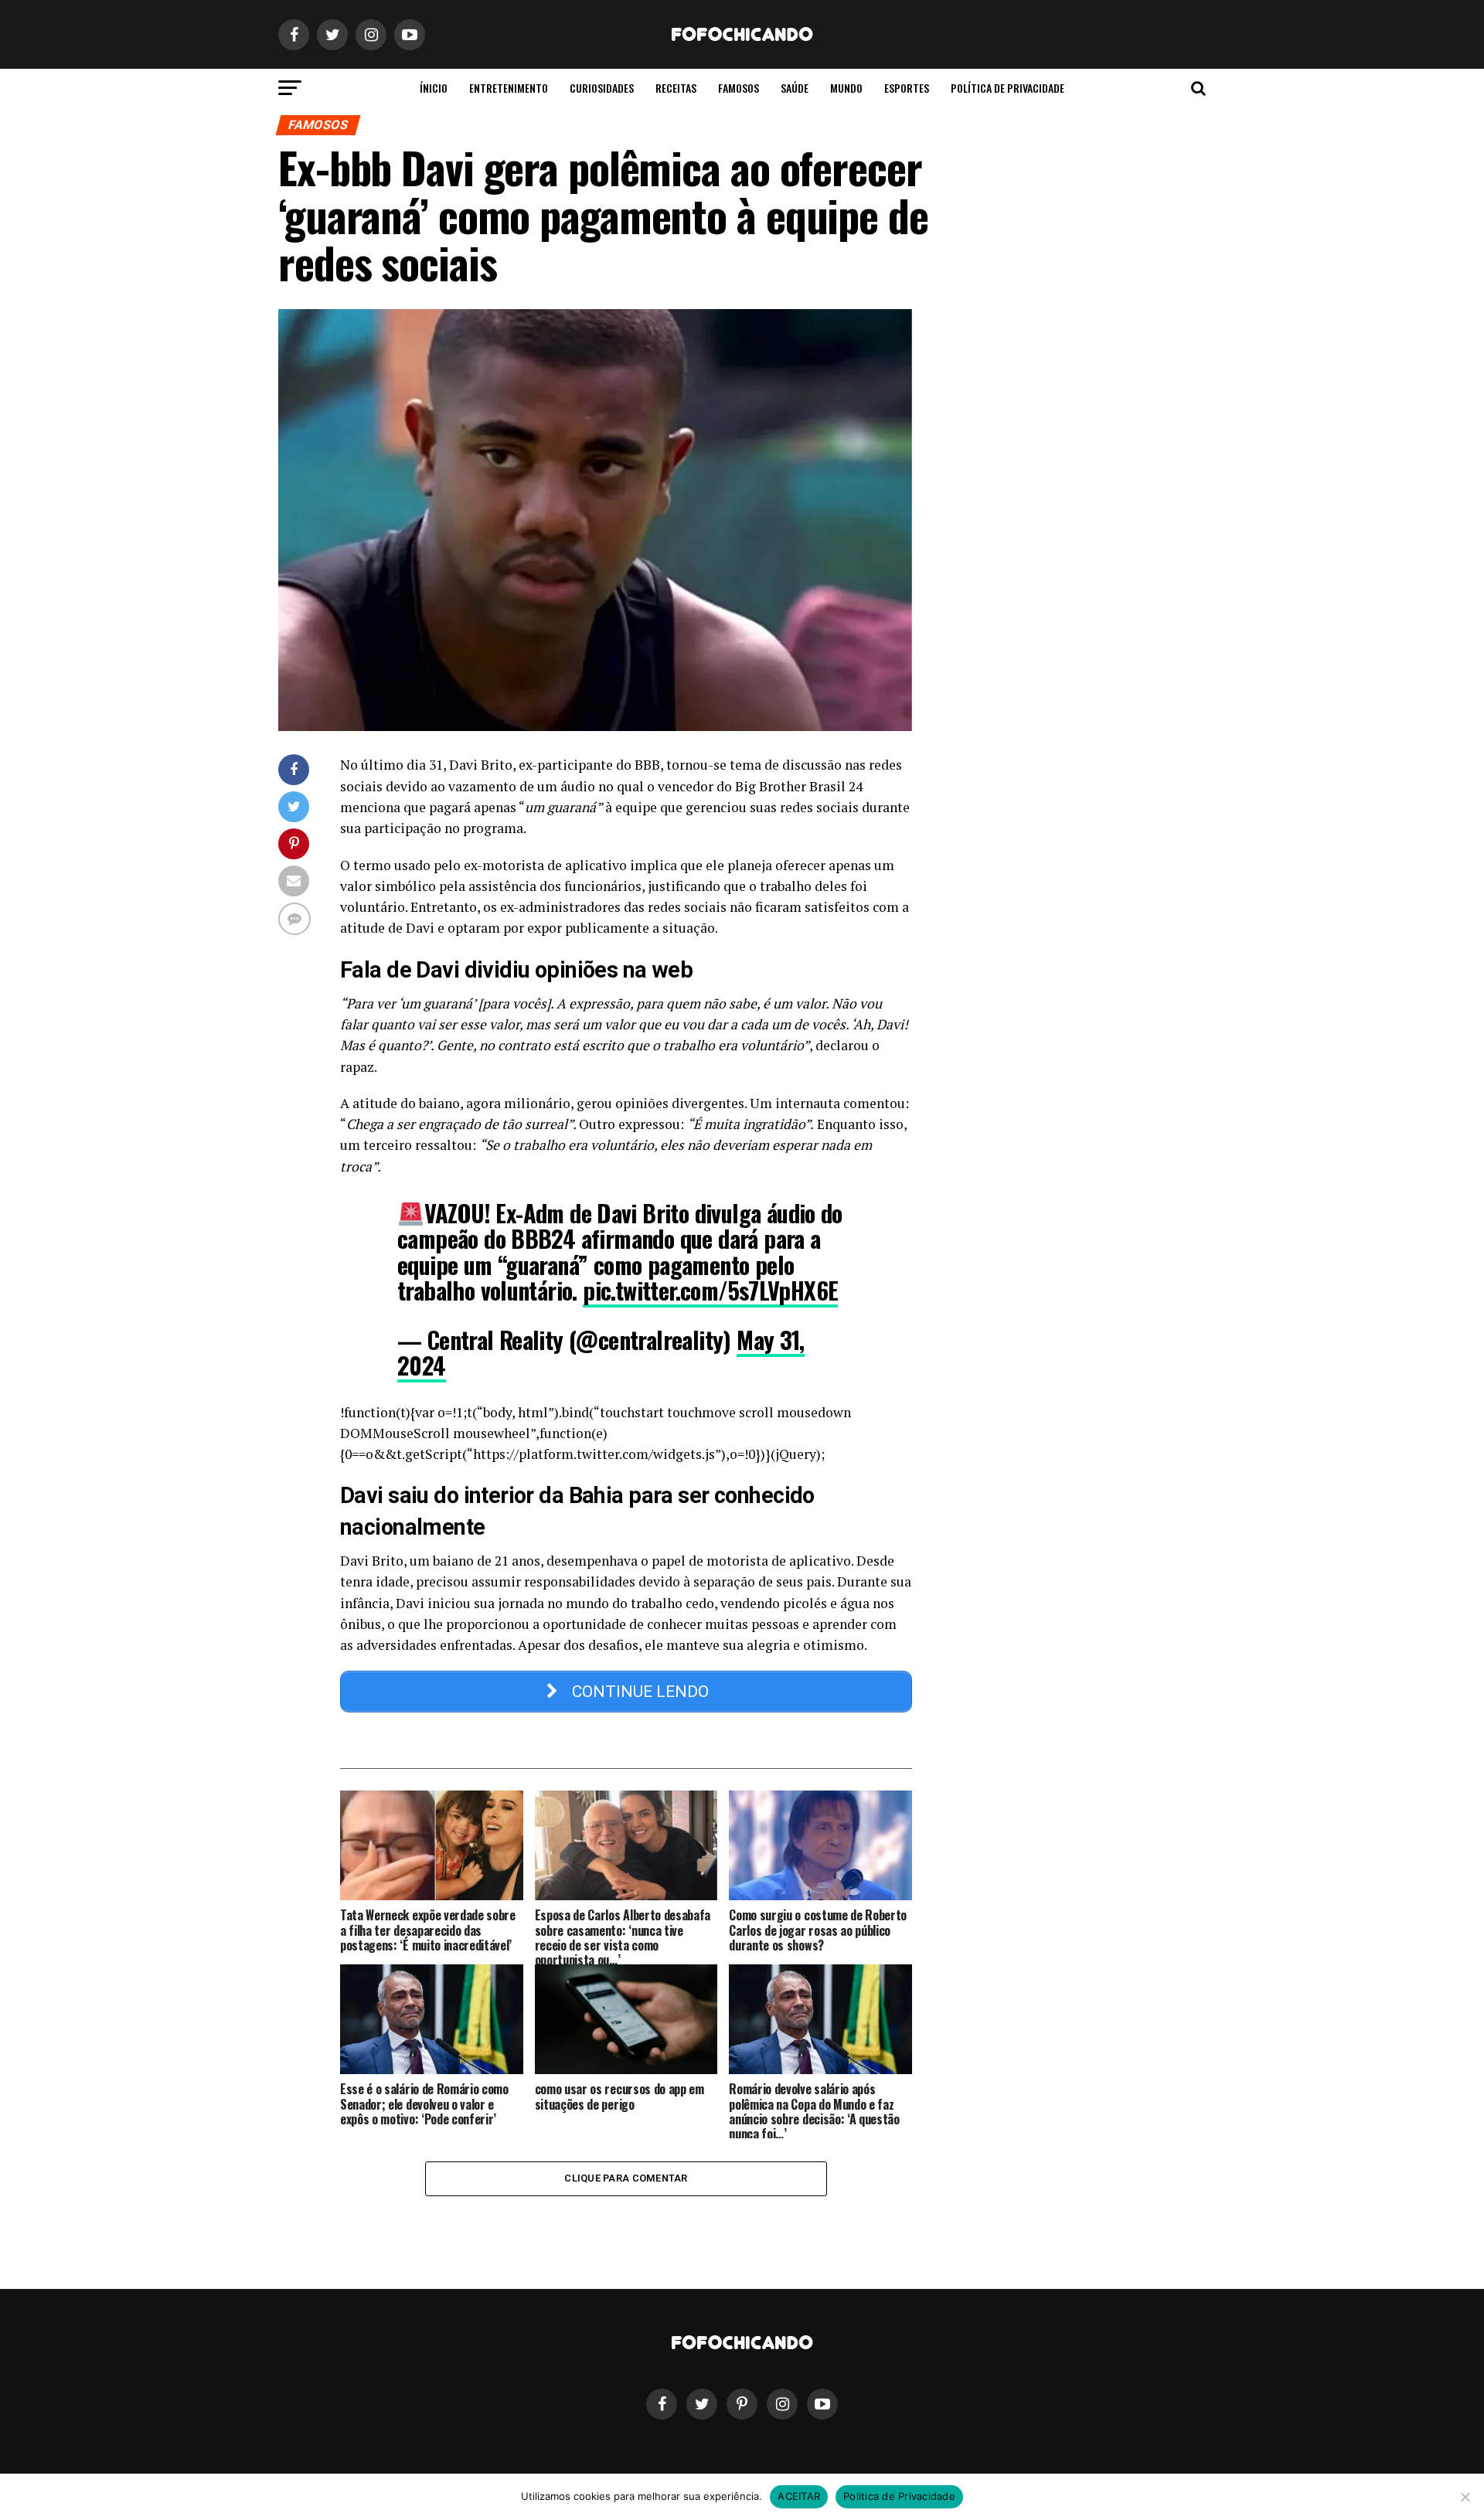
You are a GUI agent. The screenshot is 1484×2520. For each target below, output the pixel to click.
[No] (1465, 2497)
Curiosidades (602, 88)
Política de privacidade (1007, 88)
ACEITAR (799, 2496)
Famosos (739, 88)
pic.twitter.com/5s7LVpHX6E (710, 1290)
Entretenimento (509, 88)
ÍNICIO (434, 88)
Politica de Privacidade (899, 2496)
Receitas (676, 88)
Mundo (846, 88)
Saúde (795, 88)
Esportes (907, 88)
